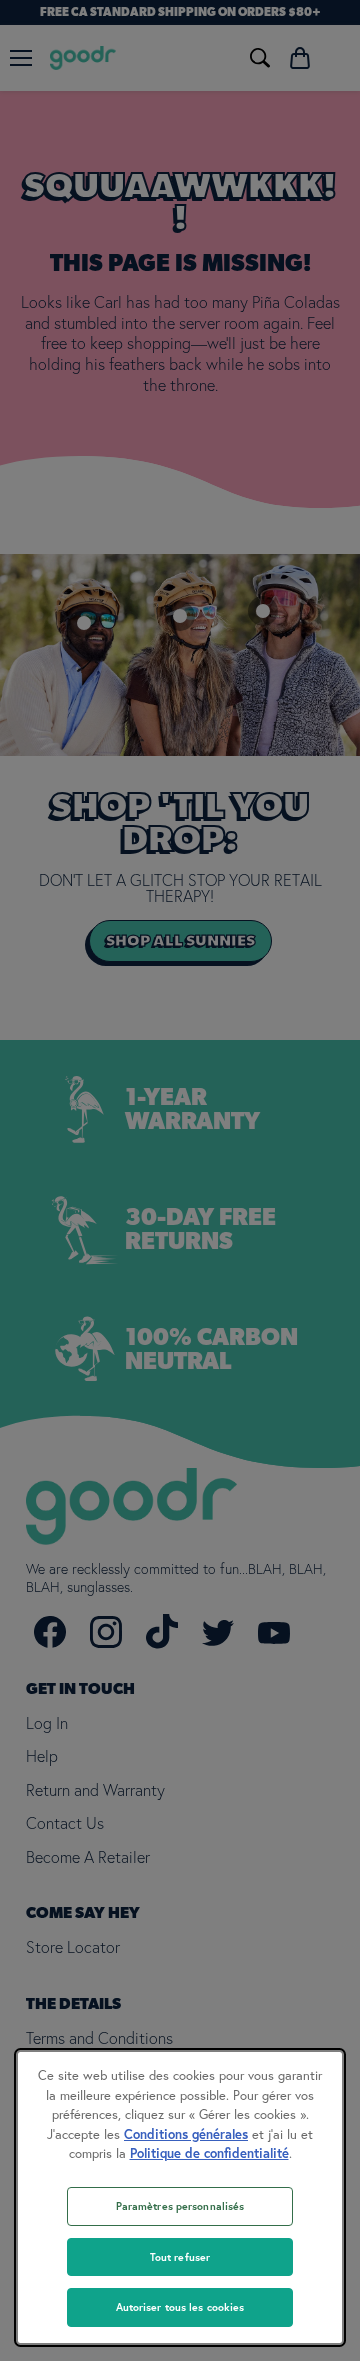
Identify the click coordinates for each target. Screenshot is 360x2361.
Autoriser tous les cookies (180, 2307)
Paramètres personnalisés (180, 2206)
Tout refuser (180, 2257)
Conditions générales (186, 2134)
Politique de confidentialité (209, 2153)
